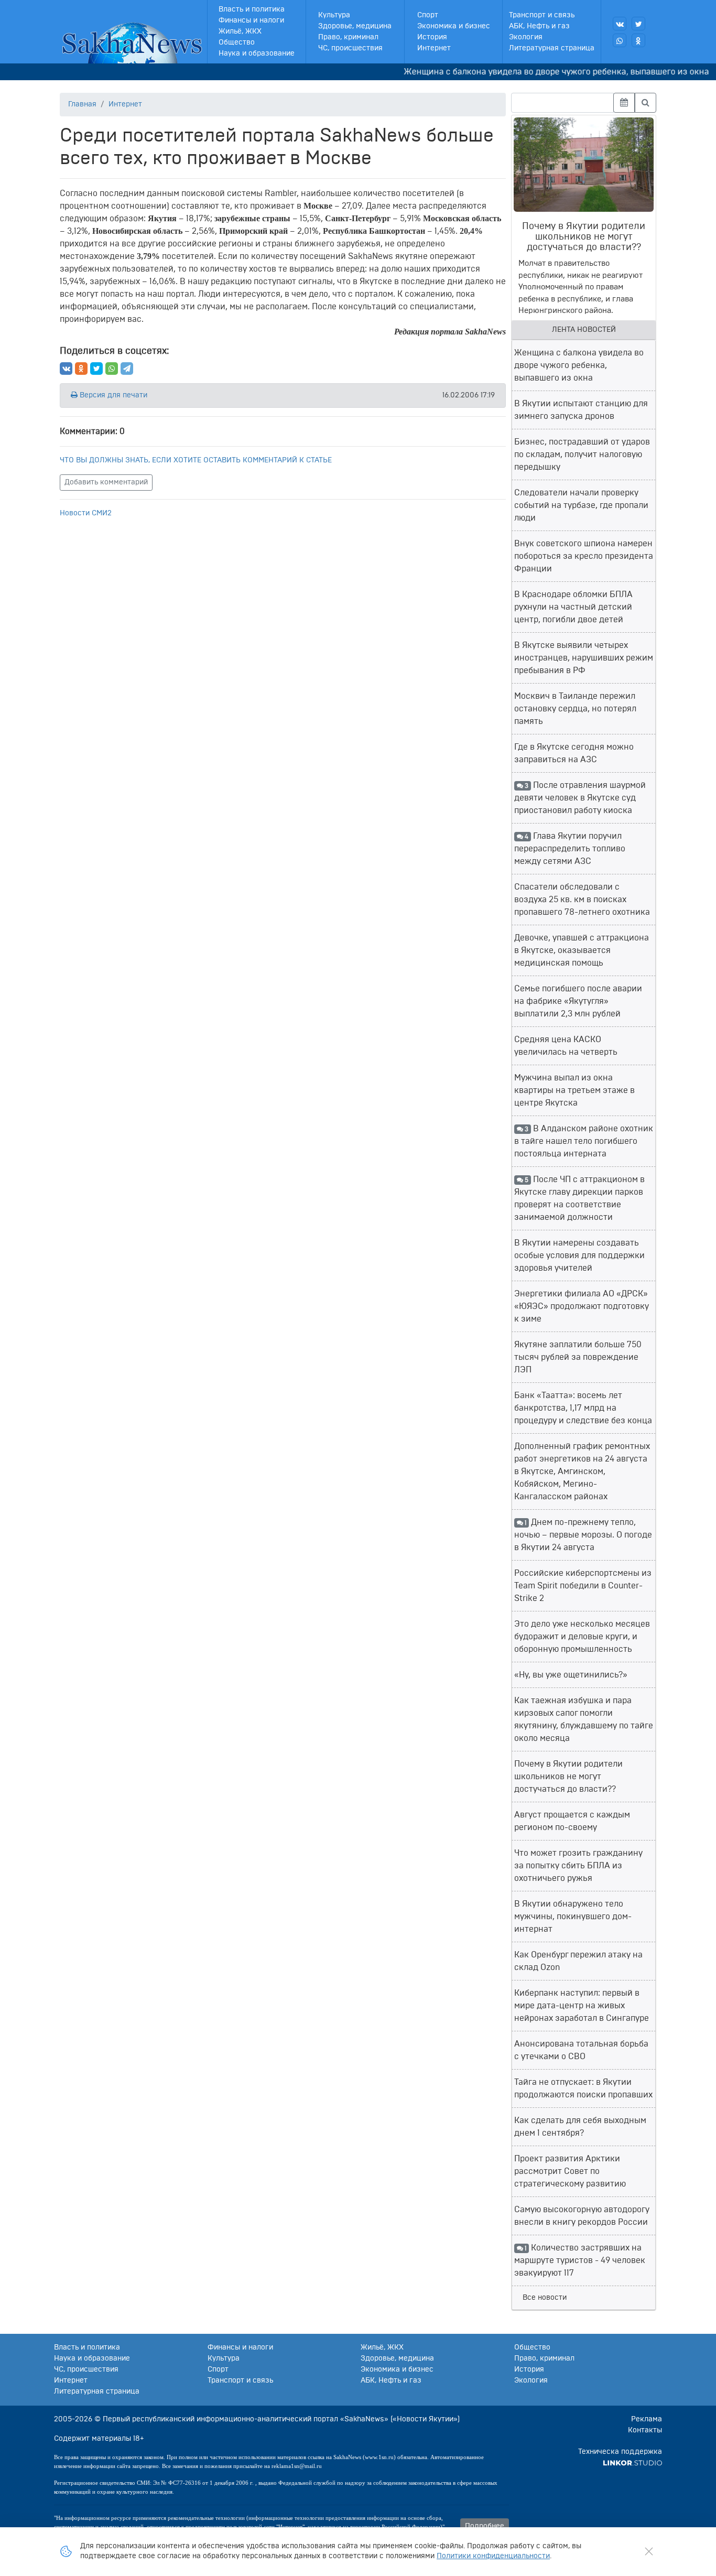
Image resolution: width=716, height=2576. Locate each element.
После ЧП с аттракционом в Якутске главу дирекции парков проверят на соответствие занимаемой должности (579, 1198)
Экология (526, 37)
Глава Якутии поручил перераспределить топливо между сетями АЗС (570, 849)
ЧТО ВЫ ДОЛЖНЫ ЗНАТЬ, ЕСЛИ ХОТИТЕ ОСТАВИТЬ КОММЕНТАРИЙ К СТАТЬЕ (196, 460)
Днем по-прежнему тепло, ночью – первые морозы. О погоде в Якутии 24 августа (583, 1535)
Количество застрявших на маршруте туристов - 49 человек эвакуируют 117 (580, 2260)
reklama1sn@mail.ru (297, 2466)
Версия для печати (112, 395)
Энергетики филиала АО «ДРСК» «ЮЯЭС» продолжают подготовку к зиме (582, 1306)
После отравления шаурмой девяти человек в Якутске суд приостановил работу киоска (580, 798)
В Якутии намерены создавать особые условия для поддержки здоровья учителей (579, 1255)
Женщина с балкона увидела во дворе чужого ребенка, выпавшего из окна (532, 72)
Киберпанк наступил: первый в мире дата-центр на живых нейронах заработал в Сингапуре (582, 2006)
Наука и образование (257, 53)
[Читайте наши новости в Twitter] (638, 24)
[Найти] (646, 103)
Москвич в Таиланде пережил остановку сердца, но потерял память (575, 709)
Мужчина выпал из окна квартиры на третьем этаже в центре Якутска (574, 1090)
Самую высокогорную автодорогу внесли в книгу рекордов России (582, 2216)
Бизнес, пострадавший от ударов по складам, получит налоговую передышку (582, 454)
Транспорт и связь (542, 15)
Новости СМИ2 (86, 513)
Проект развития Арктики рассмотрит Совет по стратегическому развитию (570, 2171)
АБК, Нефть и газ (539, 26)
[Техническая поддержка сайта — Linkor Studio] (632, 2463)
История (432, 37)
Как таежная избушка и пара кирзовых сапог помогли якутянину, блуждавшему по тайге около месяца (584, 1719)
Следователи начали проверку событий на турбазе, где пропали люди (581, 505)
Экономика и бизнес (454, 26)
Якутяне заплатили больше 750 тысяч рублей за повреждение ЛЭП (578, 1357)
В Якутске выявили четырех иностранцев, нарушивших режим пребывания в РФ (584, 658)
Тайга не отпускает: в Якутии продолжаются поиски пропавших (583, 2088)
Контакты (645, 2430)
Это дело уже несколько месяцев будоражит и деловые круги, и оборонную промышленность (582, 1637)
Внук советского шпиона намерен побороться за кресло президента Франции (584, 556)
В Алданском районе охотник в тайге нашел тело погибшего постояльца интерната (584, 1141)
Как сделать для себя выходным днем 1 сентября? (580, 2127)
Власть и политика (252, 9)
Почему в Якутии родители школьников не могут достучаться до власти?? (568, 1777)
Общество (237, 42)
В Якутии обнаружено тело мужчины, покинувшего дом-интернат (573, 1917)
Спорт (428, 15)
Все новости (545, 2298)
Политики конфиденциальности (493, 2556)
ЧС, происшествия (350, 48)
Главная (82, 104)
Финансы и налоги (251, 20)
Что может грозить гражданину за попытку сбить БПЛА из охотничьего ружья (578, 1866)
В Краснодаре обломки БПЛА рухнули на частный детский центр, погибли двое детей (573, 607)
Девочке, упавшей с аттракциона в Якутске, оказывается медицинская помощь (582, 950)
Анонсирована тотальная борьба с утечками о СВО (581, 2050)
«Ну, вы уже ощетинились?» (571, 1675)
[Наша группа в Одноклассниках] (638, 40)
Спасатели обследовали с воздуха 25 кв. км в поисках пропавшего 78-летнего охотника (582, 900)
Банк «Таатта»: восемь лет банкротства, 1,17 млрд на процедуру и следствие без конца (583, 1408)
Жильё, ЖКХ (240, 31)
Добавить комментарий (106, 482)
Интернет (434, 48)
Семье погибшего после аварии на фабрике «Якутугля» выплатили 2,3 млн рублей (578, 1001)
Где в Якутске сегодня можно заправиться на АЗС (574, 753)
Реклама (647, 2419)
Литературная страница (552, 48)
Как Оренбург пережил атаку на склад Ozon (578, 1961)
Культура (334, 15)
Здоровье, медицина (355, 26)
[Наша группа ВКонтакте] (620, 24)
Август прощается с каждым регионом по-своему (572, 1821)
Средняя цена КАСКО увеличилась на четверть (566, 1046)
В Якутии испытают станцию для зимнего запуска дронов (581, 410)
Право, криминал (348, 37)
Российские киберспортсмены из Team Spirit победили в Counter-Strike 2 (583, 1586)
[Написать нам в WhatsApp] (620, 40)
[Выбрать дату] (624, 103)
